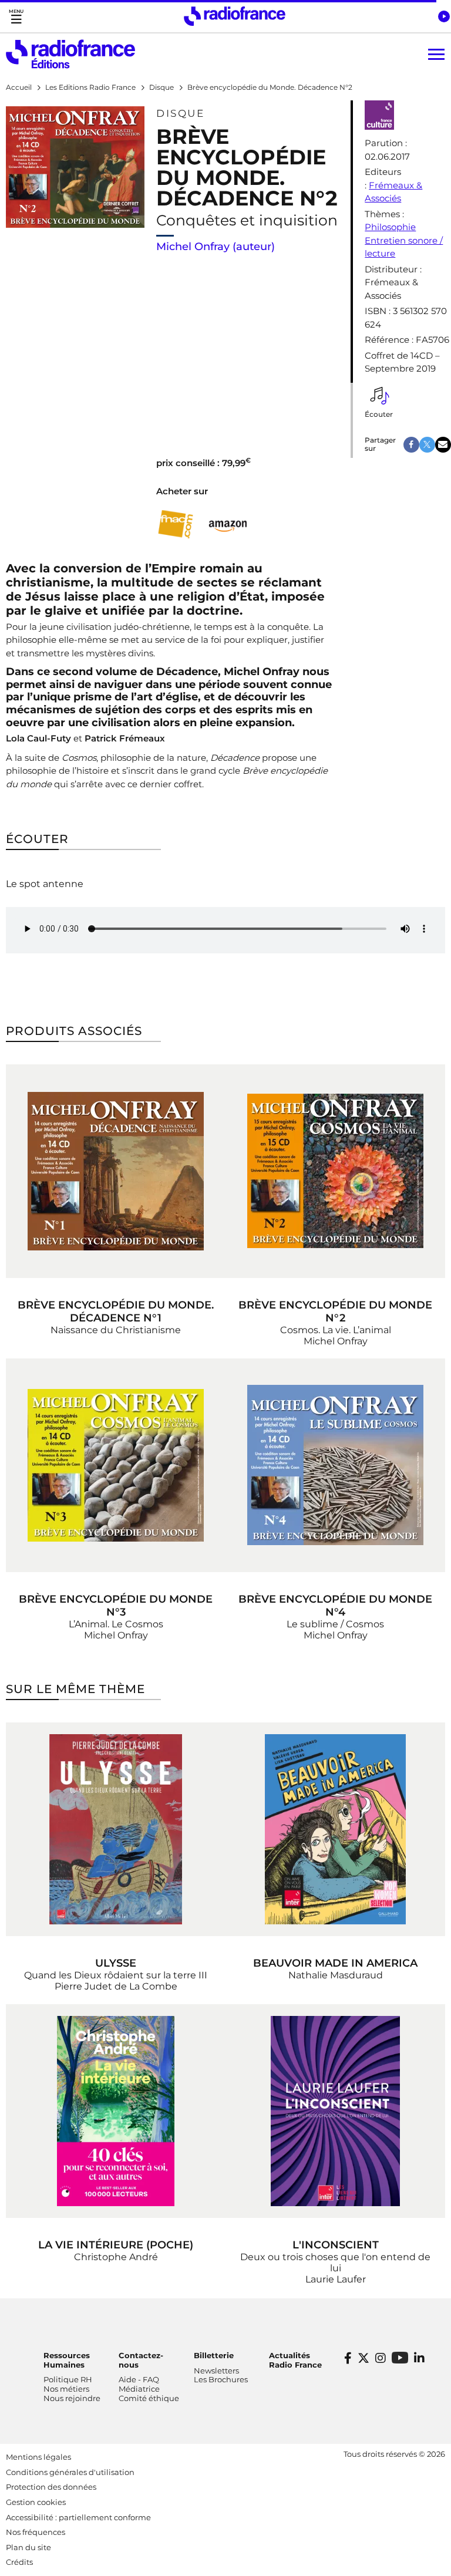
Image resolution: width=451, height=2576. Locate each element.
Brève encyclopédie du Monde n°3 (116, 1606)
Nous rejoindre (72, 2398)
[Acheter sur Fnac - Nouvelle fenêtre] (175, 524)
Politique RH (68, 2379)
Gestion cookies (36, 2502)
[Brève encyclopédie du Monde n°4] (335, 1465)
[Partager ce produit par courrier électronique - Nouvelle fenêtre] (443, 445)
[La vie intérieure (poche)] (116, 2111)
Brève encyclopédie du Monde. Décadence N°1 (116, 1311)
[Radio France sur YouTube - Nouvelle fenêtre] (400, 2357)
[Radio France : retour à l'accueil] (235, 16)
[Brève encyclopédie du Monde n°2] (335, 1171)
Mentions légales (38, 2457)
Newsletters (216, 2371)
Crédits (19, 2562)
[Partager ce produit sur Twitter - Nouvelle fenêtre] (427, 445)
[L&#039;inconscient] (335, 2111)
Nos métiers (66, 2389)
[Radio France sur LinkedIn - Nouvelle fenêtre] (419, 2358)
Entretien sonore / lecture (404, 247)
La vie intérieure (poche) (116, 2245)
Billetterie (214, 2355)
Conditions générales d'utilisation (70, 2472)
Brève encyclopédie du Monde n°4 (335, 1606)
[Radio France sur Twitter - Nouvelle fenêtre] (364, 2358)
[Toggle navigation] (16, 16)
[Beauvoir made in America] (335, 1829)
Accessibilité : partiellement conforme (78, 2517)
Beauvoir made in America (335, 1963)
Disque (180, 113)
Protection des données (51, 2487)
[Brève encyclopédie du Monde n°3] (116, 1465)
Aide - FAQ (139, 2379)
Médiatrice (139, 2389)
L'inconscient (336, 2245)
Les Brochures (221, 2379)
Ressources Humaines (67, 2360)
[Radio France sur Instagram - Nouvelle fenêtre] (381, 2358)
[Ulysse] (116, 1829)
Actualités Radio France (295, 2360)
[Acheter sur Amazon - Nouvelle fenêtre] (228, 524)
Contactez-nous (141, 2360)
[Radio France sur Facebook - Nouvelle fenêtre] (348, 2358)
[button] (444, 16)
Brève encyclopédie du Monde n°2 (335, 1311)
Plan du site (28, 2547)
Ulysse (116, 1963)
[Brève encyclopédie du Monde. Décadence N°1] (116, 1171)
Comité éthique (149, 2398)
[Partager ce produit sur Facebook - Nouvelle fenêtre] (411, 445)
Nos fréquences (36, 2532)
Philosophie (390, 227)
